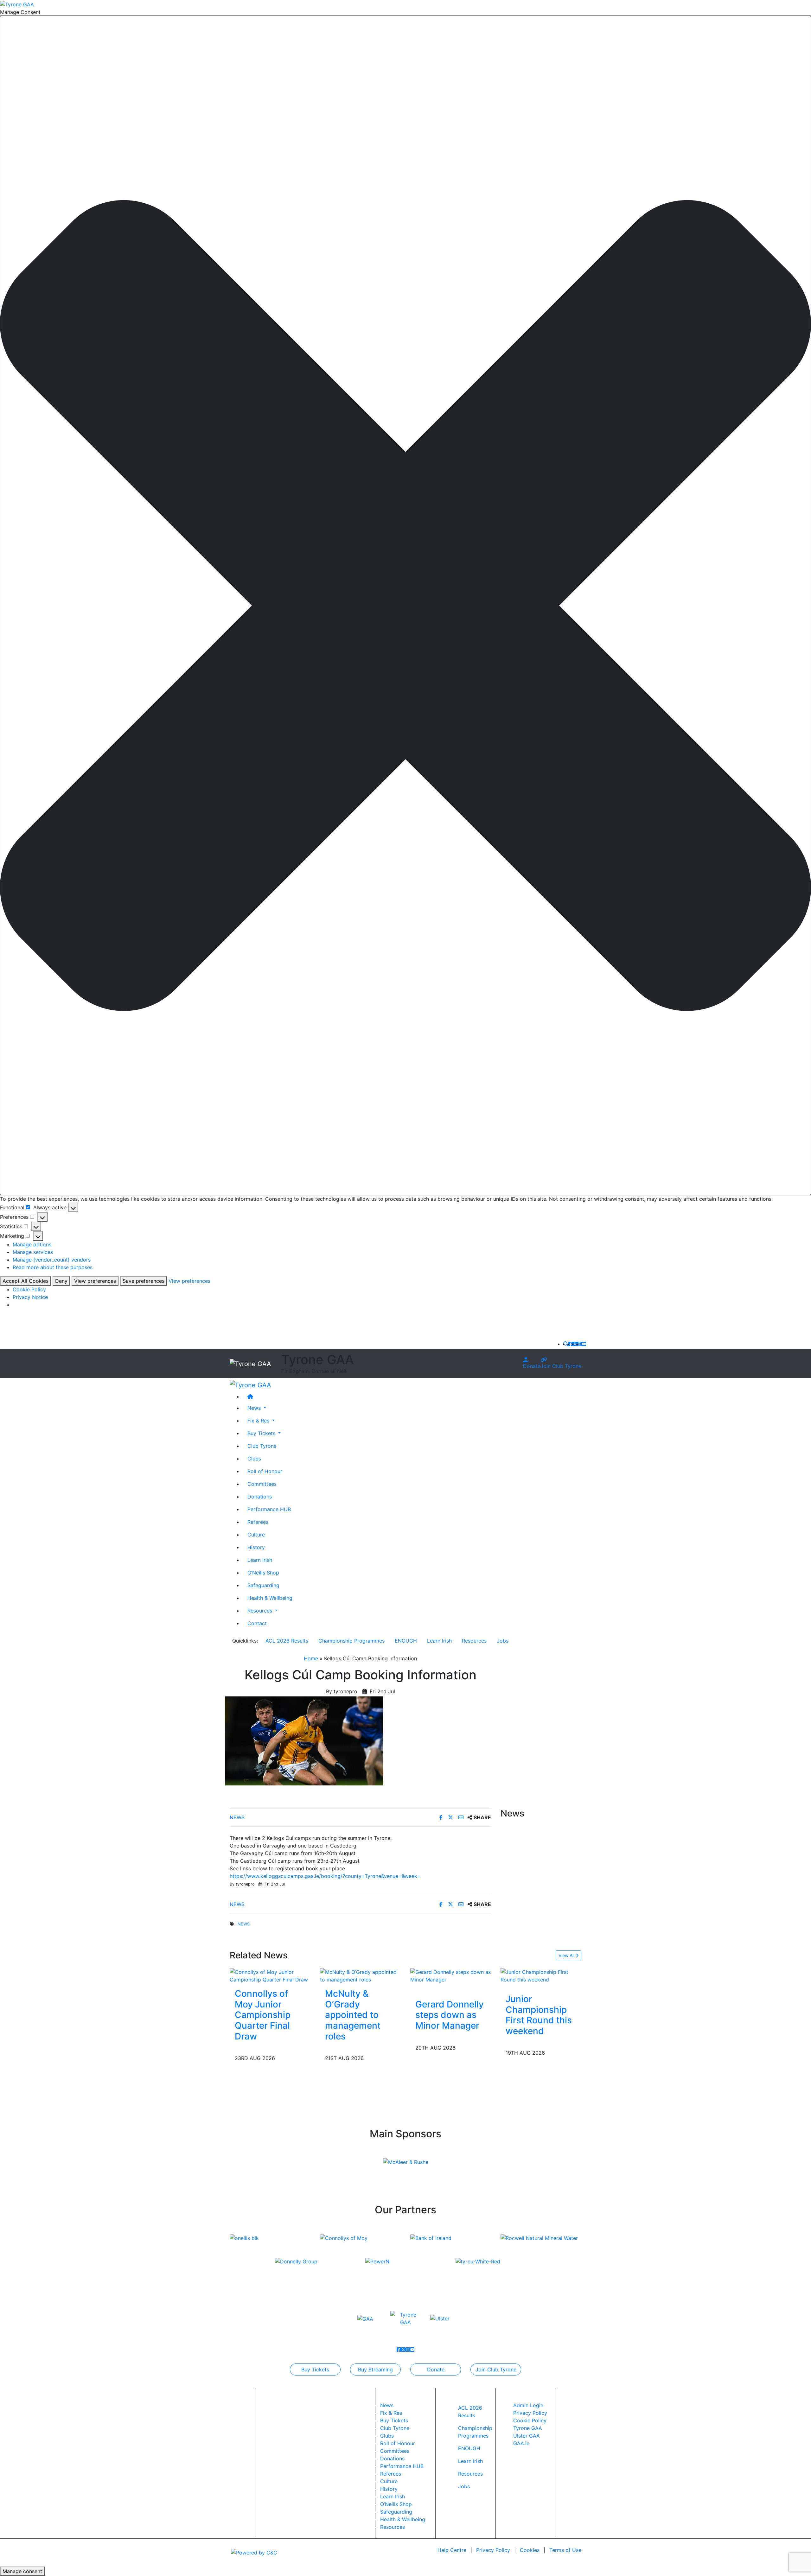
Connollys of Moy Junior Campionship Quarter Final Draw (263, 2015)
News (237, 1817)
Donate (532, 1366)
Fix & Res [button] (259, 1420)
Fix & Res (391, 2413)
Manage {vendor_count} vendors (52, 1260)
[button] (405, 606)
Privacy (493, 2550)
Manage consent (22, 2571)
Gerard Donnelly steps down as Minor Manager (450, 2015)
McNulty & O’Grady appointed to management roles (353, 2015)
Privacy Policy (530, 2413)
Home (311, 1658)
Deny (61, 1281)
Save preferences (144, 1281)
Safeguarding (263, 1585)
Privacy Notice (30, 1297)
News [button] (255, 1408)
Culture (256, 1534)
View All (567, 1955)
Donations (260, 1496)
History (256, 1547)
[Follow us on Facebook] (571, 1344)
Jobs (503, 1641)
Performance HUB (269, 1509)
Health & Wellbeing (270, 1598)
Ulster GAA (527, 2436)
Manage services (33, 1252)
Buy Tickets (315, 2369)
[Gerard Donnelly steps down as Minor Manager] (451, 1975)
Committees (262, 1484)
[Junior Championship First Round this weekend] (541, 1975)
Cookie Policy (29, 1289)
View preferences (95, 1281)
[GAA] (365, 2318)
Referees (258, 1522)
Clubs (254, 1458)
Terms (565, 2550)
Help (452, 2550)
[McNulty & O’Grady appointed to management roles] (360, 1975)
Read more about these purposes (53, 1267)
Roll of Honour (265, 1471)
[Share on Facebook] (442, 1817)
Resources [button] (261, 1610)
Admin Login (528, 2405)
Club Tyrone (262, 1446)
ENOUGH (406, 1641)
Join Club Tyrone (561, 1366)
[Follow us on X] (575, 1344)
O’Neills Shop (263, 1572)
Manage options (32, 1244)
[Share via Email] (462, 1817)
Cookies (530, 2550)
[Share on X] (451, 1817)
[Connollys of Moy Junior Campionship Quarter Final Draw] (270, 1975)
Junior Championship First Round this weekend (539, 2015)
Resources (474, 1641)
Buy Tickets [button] (262, 1433)
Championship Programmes (351, 1641)
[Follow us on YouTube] (584, 1344)
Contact (257, 1623)
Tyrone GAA (528, 2428)
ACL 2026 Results (287, 1641)
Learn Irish (260, 1560)
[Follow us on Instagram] (579, 1344)
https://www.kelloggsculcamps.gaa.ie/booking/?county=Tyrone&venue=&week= (325, 1876)
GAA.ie (521, 2443)
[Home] (412, 1396)
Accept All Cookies (26, 1281)
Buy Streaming (375, 2369)
